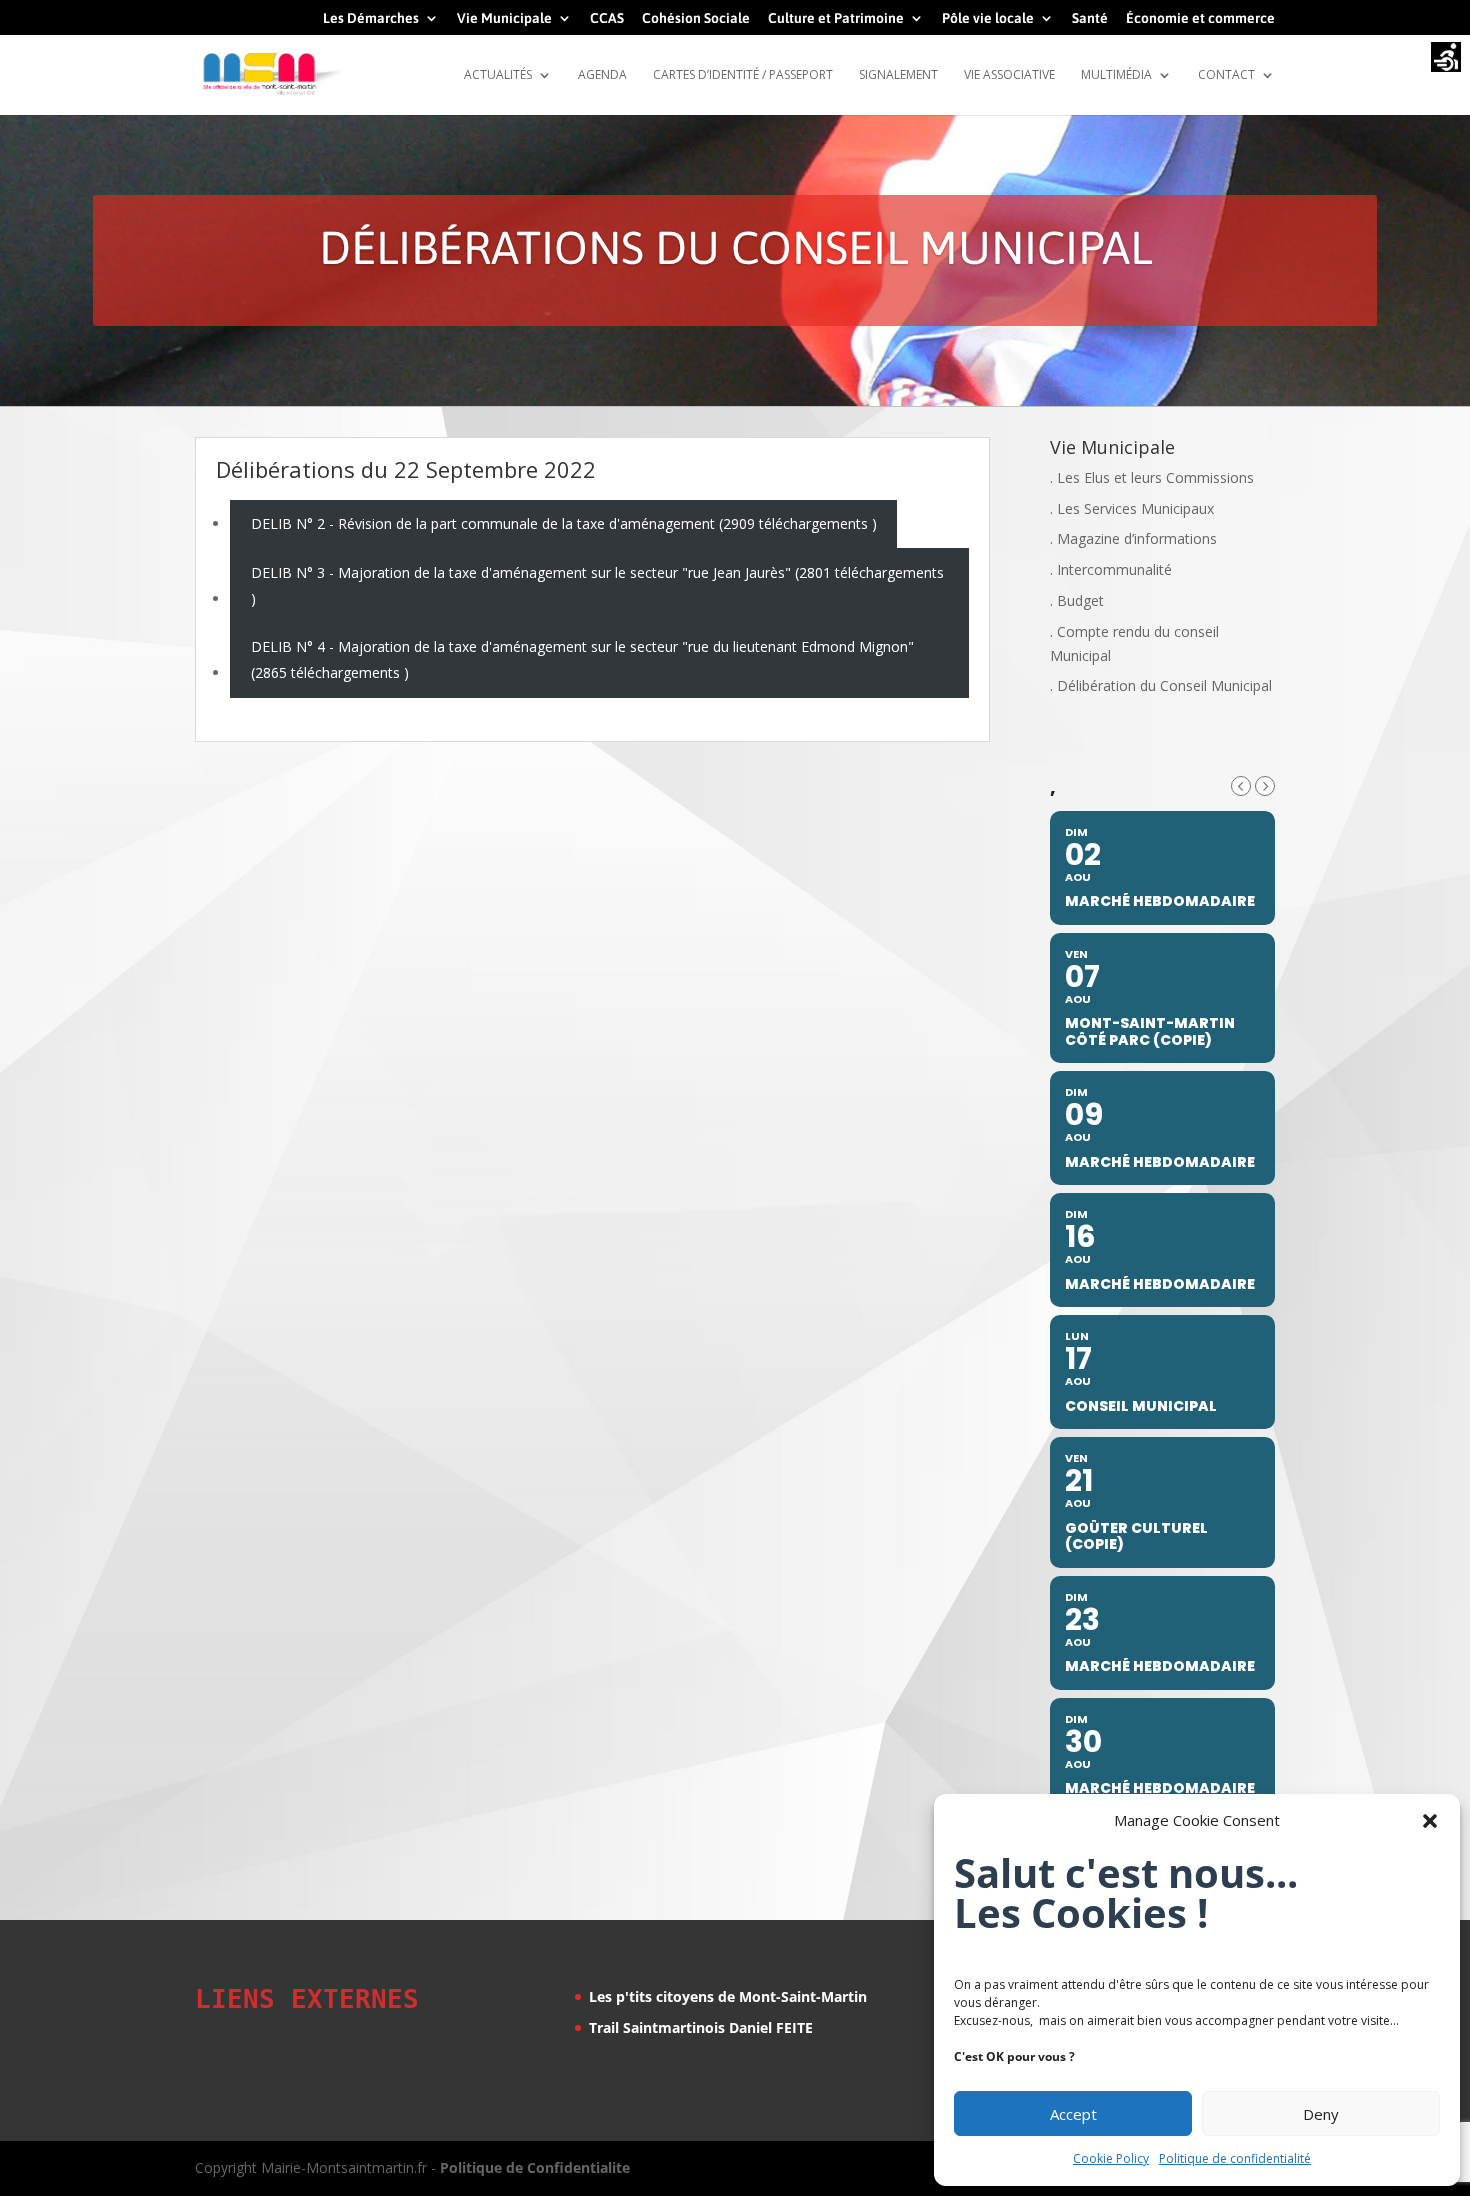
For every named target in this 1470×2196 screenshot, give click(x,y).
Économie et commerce (1200, 18)
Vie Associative (1009, 75)
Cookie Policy (1111, 2158)
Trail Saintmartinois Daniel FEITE (701, 2027)
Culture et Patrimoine (836, 18)
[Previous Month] (1241, 786)
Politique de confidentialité (1235, 2158)
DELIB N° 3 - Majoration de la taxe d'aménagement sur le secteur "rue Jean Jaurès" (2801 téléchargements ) (597, 585)
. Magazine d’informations (1133, 538)
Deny (1321, 2114)
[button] (1430, 1821)
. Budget (1077, 600)
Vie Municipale (504, 18)
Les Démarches (371, 18)
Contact (1226, 75)
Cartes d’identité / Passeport (743, 75)
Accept (1073, 2114)
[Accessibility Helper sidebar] (1446, 59)
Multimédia (1116, 75)
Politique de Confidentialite (535, 2167)
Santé (1090, 18)
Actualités (498, 75)
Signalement (898, 75)
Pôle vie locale (988, 18)
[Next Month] (1265, 786)
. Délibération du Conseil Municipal (1161, 685)
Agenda (602, 75)
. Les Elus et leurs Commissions (1152, 477)
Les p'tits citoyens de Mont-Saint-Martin (728, 1996)
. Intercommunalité (1111, 569)
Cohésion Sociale (696, 18)
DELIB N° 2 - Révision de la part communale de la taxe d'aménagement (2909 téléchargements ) (564, 523)
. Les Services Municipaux (1132, 508)
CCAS (607, 18)
